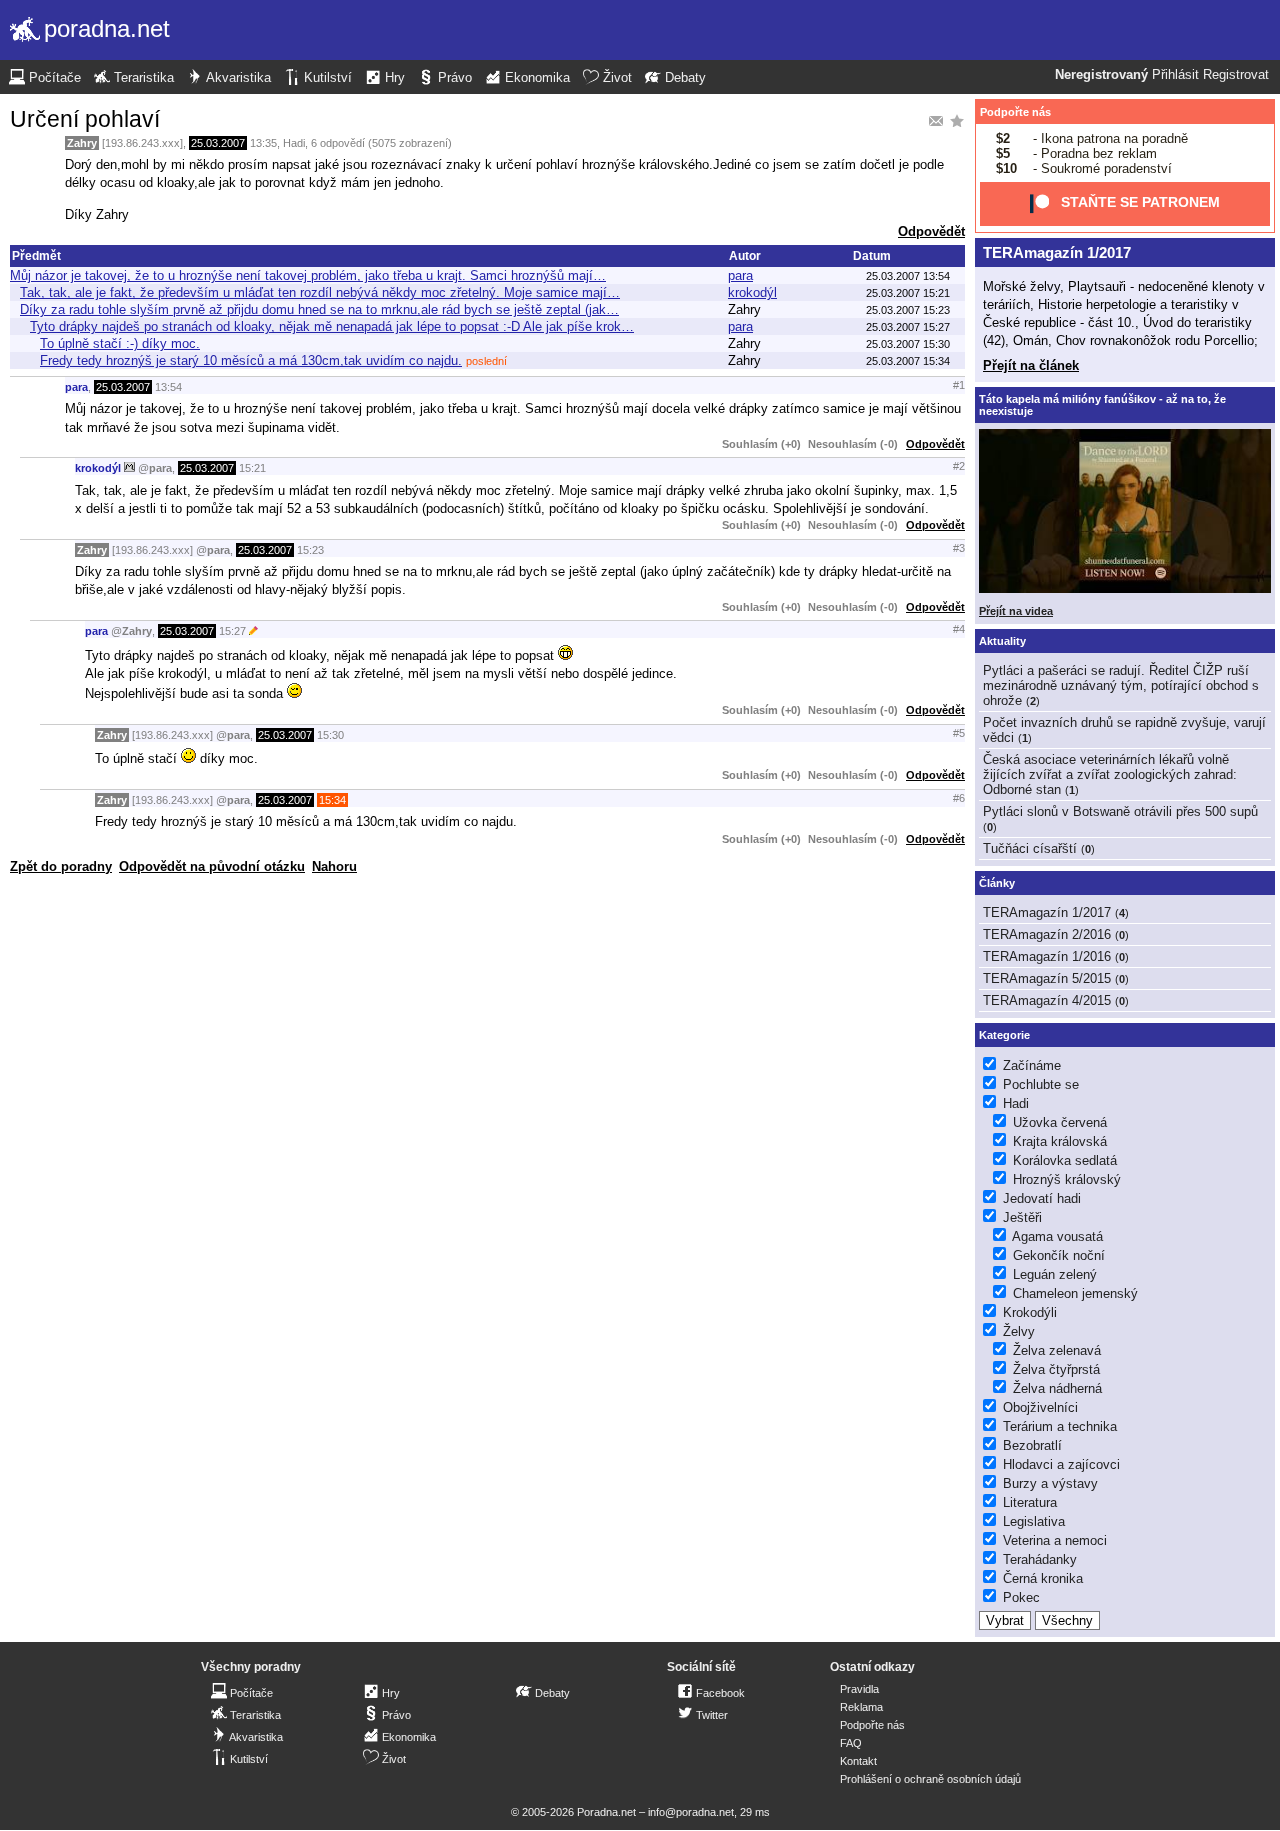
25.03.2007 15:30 (908, 344)
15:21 (252, 468)
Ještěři (1022, 1217)
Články (997, 883)
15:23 (310, 550)
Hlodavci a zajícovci (1061, 1464)
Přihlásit (1175, 75)
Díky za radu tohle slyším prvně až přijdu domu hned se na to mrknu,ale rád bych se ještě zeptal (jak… (319, 309)
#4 (959, 629)
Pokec (1021, 1597)
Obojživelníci (1040, 1407)
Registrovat (1236, 75)
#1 (959, 385)
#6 (959, 798)
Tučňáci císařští (1030, 848)
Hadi (294, 143)
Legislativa (1034, 1521)
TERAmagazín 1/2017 (1057, 252)
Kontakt (858, 1761)
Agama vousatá (1057, 1236)
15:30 (330, 735)
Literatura (1030, 1502)
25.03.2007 (218, 143)
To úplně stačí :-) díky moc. (120, 343)
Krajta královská (1060, 1141)
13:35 (263, 143)
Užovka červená (1060, 1122)
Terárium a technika (1060, 1426)
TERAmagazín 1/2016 (1047, 956)
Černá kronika (1043, 1578)
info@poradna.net (691, 1812)
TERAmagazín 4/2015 (1047, 1000)
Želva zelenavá (1057, 1350)
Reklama (861, 1707)
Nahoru (334, 866)
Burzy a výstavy (1050, 1483)
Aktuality (1002, 641)
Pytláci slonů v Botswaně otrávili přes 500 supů (1120, 811)
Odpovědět (931, 231)
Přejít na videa (1016, 611)
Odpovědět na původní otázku (212, 866)
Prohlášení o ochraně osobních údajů (930, 1779)
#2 (959, 466)
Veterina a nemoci (1055, 1540)
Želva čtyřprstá (1056, 1369)
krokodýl (752, 292)
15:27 (232, 631)
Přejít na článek (1031, 365)
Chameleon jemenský (1075, 1293)
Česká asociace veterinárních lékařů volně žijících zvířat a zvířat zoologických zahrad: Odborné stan (1110, 774)
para (740, 275)
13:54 (168, 387)
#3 (959, 548)
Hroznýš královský (1067, 1179)
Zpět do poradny (61, 866)
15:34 (332, 800)
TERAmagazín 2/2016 (1047, 934)
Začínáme (1032, 1065)
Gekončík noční (1059, 1255)
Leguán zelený (1055, 1274)
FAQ (851, 1743)
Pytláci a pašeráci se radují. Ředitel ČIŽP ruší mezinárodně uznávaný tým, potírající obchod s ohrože (1121, 685)
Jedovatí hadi (1042, 1198)
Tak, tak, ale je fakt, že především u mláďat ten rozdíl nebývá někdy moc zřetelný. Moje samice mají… (320, 292)
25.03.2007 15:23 (908, 310)
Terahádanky (1040, 1559)
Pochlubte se (1041, 1084)
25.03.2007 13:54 (908, 276)
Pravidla (859, 1689)
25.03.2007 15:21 (908, 293)
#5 (959, 733)
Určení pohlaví (85, 119)
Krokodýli (1030, 1312)
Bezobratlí (1032, 1445)
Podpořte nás (1015, 112)
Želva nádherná (1057, 1388)
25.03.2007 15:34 (908, 361)
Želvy (1019, 1331)
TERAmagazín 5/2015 (1047, 978)
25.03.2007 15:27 (908, 327)
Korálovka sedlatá (1065, 1160)
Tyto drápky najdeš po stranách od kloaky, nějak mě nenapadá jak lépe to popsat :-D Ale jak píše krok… (332, 326)
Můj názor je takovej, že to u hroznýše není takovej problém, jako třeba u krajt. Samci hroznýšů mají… (308, 275)
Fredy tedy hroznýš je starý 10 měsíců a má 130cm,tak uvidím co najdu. (251, 360)
